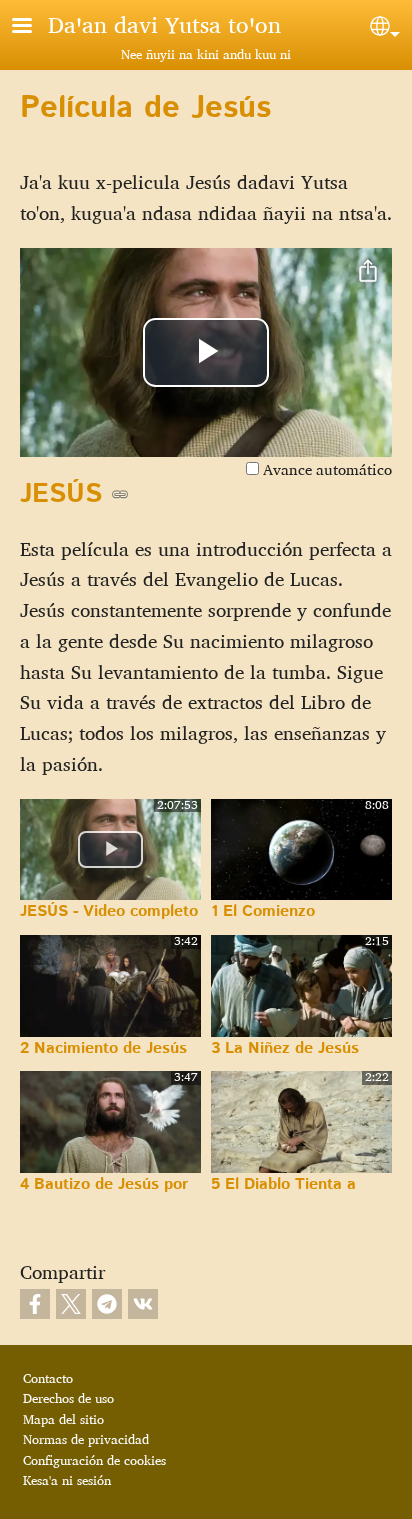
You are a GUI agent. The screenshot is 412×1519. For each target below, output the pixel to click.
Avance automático (325, 469)
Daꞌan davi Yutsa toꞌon (164, 24)
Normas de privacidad (86, 1439)
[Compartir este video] (368, 272)
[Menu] (34, 27)
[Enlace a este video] (120, 494)
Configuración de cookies (94, 1460)
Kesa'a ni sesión (67, 1480)
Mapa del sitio (63, 1419)
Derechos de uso (68, 1398)
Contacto (48, 1378)
